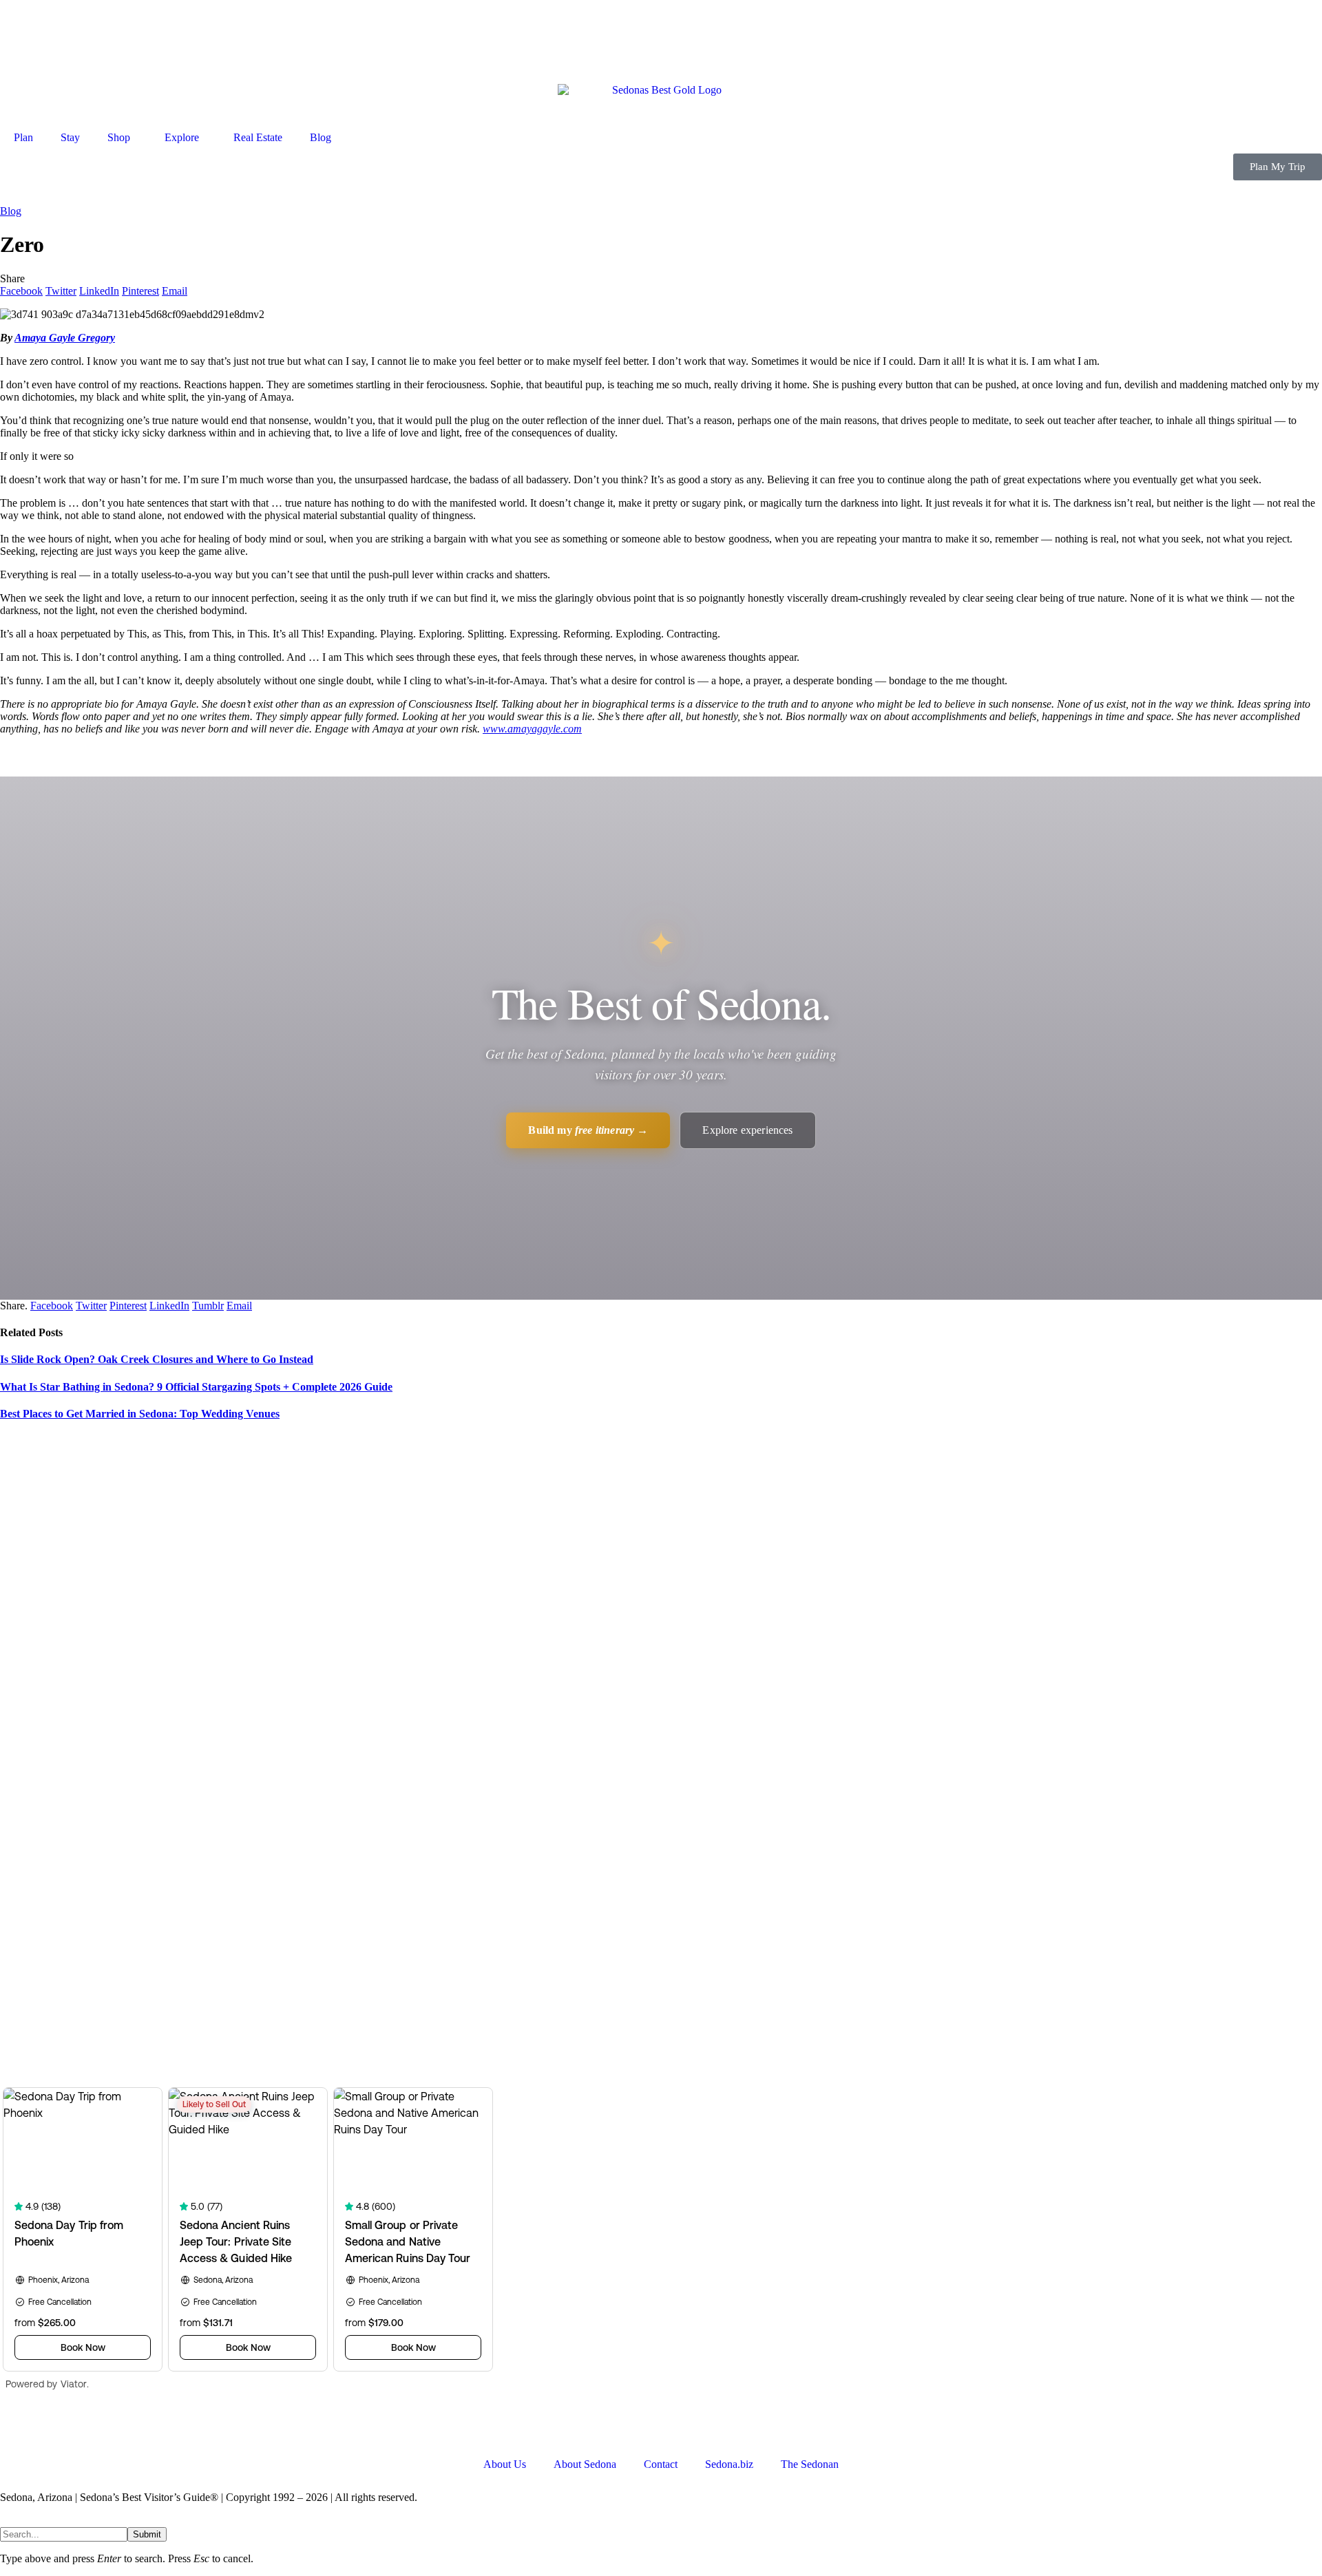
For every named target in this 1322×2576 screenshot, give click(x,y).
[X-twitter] (54, 2429)
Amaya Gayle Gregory (65, 338)
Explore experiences (747, 1130)
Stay (70, 137)
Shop (119, 137)
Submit (147, 2534)
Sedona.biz (729, 2464)
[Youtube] (92, 2429)
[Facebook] (17, 2429)
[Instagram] (129, 2429)
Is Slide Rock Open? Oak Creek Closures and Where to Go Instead (157, 1359)
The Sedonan (810, 2464)
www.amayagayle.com (532, 729)
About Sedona (585, 2464)
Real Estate (258, 137)
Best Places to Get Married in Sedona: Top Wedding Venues (140, 1414)
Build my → (588, 1130)
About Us (505, 2464)
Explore (182, 137)
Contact (661, 2464)
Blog (321, 137)
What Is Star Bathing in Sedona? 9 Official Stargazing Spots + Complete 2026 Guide (196, 1387)
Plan (23, 137)
